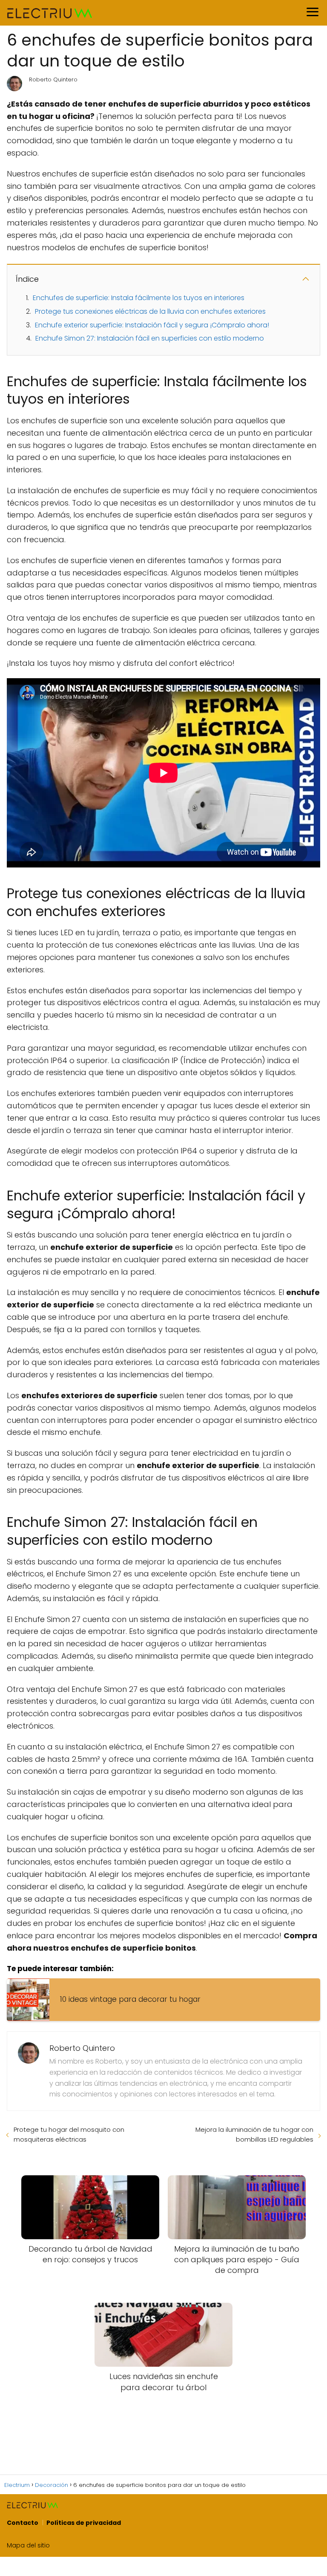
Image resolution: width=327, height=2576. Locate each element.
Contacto (23, 2523)
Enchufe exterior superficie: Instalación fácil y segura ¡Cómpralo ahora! (152, 325)
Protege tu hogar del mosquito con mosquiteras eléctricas (69, 2134)
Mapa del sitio (28, 2545)
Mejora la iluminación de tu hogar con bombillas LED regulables (254, 2134)
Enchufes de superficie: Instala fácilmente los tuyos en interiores (139, 298)
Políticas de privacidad (84, 2523)
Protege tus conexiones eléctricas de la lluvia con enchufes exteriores (150, 311)
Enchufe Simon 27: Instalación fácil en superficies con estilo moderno (150, 338)
